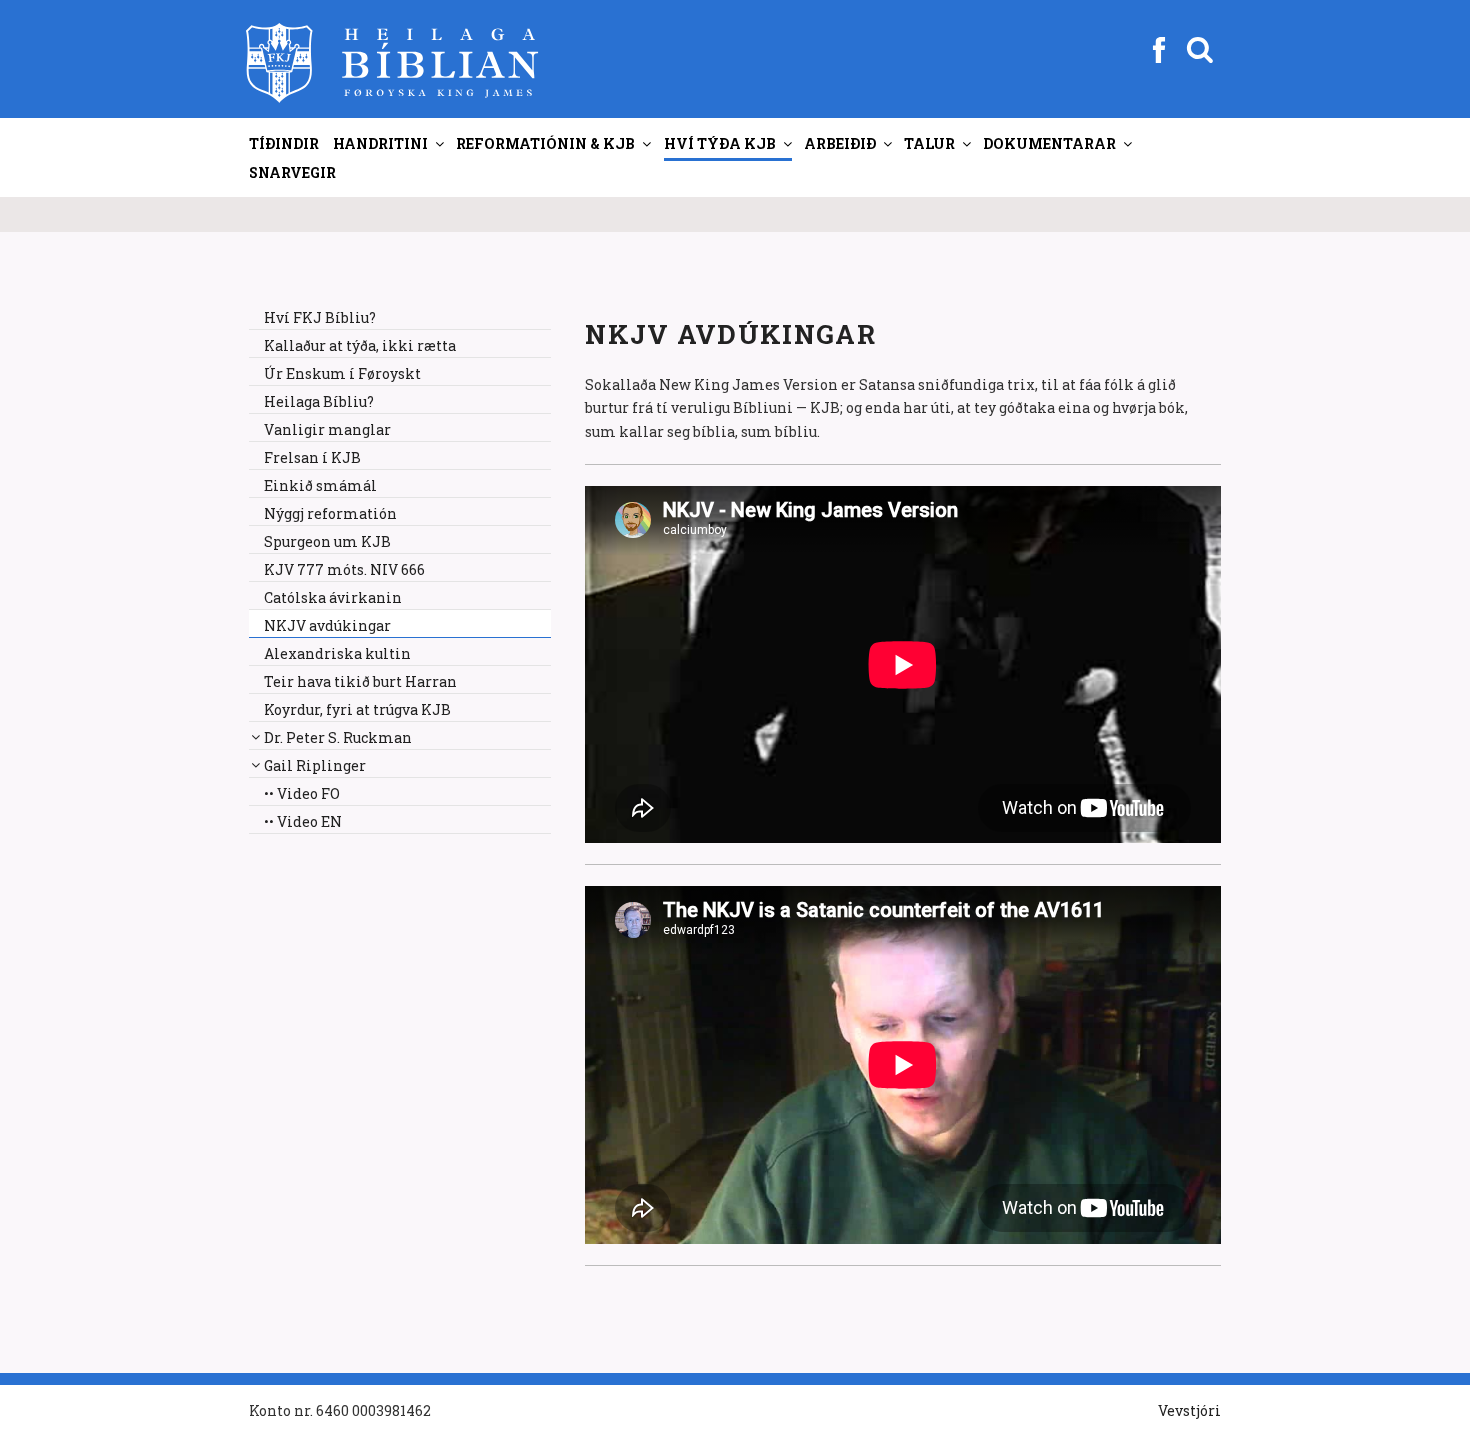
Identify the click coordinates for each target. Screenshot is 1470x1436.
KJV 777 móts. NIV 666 (344, 569)
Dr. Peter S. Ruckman (338, 737)
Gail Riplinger (315, 765)
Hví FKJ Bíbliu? (320, 317)
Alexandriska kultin (337, 653)
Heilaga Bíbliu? (319, 401)
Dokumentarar (1049, 143)
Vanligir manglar (327, 429)
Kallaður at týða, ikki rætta (360, 345)
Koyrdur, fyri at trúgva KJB (357, 709)
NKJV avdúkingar (327, 625)
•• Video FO (302, 793)
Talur (929, 143)
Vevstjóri (1189, 1410)
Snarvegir (292, 172)
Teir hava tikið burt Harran (360, 681)
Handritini (380, 143)
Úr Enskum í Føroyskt (342, 373)
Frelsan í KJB (312, 457)
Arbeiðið (840, 143)
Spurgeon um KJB (327, 541)
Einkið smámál (320, 485)
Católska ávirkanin (333, 597)
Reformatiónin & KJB (545, 143)
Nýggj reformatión (330, 513)
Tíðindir (284, 143)
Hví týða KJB (720, 143)
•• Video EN (303, 821)
